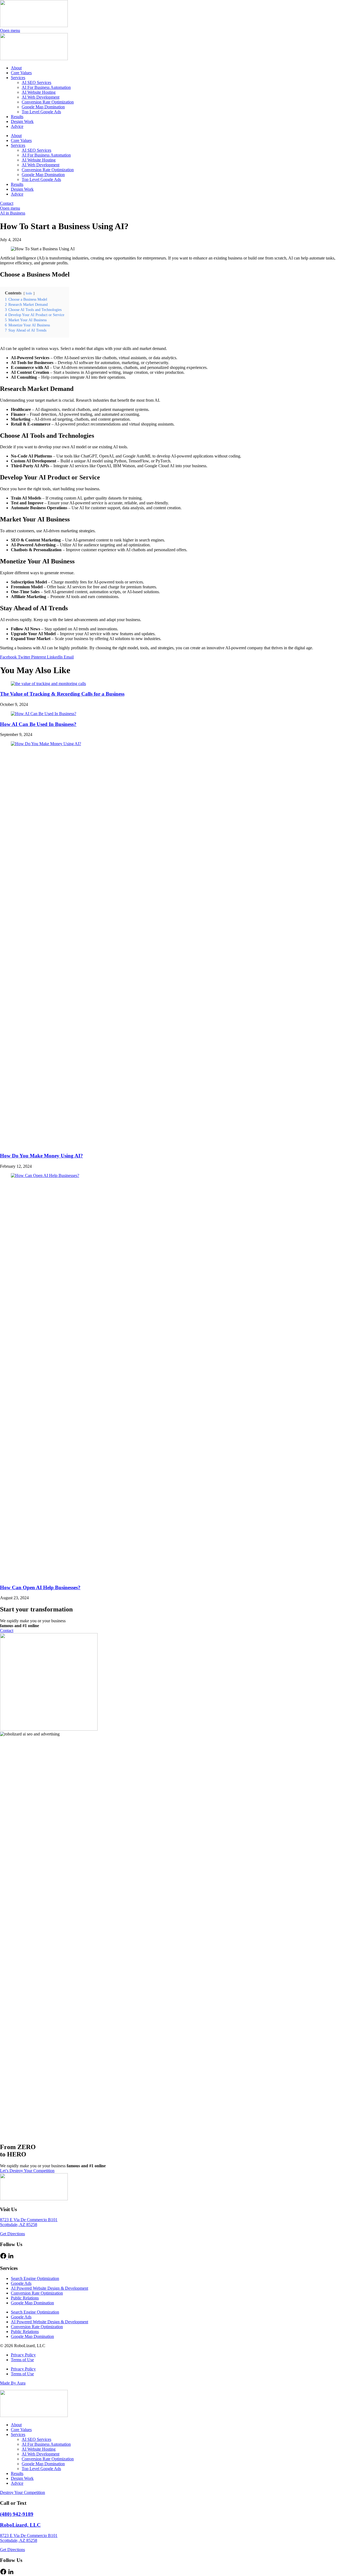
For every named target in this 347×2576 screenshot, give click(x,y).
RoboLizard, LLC (20, 2525)
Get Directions (12, 2234)
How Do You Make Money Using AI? (41, 1156)
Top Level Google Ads (41, 112)
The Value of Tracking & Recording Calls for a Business (62, 694)
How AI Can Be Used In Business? (38, 724)
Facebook (9, 657)
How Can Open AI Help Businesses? (40, 1587)
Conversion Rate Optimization (48, 102)
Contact (7, 203)
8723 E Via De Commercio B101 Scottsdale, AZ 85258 (29, 2222)
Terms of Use (22, 2360)
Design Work (22, 121)
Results (17, 117)
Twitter (25, 657)
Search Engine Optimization (35, 2278)
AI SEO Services (36, 82)
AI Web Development (41, 97)
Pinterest (39, 657)
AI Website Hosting (39, 92)
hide (29, 293)
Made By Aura (13, 2383)
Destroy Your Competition (23, 2492)
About (16, 68)
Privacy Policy (23, 2355)
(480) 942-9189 (17, 2514)
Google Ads (21, 2283)
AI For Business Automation (46, 87)
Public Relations (25, 2298)
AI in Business (13, 213)
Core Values (21, 73)
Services (18, 78)
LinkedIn (55, 657)
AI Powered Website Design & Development (49, 2288)
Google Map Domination (43, 107)
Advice (17, 126)
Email (69, 657)
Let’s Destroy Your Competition (27, 2171)
